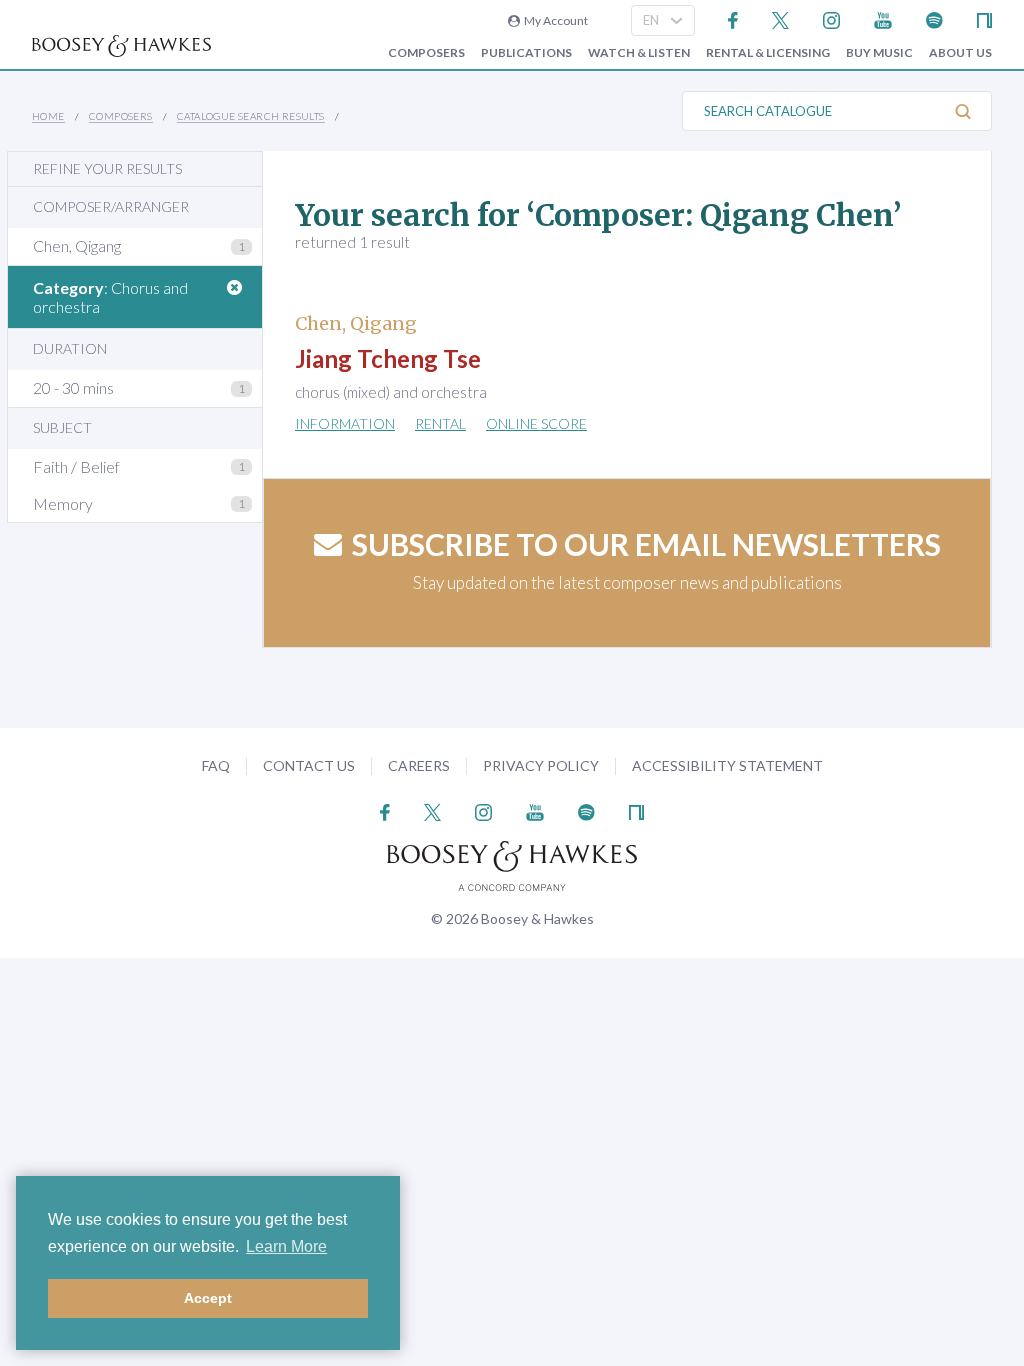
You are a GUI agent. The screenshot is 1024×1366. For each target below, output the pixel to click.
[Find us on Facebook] (733, 18)
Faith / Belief (76, 466)
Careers (419, 765)
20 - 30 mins (73, 387)
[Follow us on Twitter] (780, 18)
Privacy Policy (541, 765)
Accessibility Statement (727, 765)
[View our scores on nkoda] (984, 18)
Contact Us (309, 765)
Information (345, 423)
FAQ (216, 765)
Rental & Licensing (768, 53)
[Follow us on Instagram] (831, 18)
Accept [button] (208, 1298)
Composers (426, 53)
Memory (63, 503)
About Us (960, 53)
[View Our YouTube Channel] (883, 18)
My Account (554, 20)
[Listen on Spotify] (934, 18)
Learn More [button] (286, 1246)
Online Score (536, 423)
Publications (526, 53)
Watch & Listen (639, 53)
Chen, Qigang (77, 245)
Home (48, 116)
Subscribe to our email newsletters (646, 544)
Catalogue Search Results (251, 116)
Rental (440, 423)
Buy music (879, 53)
